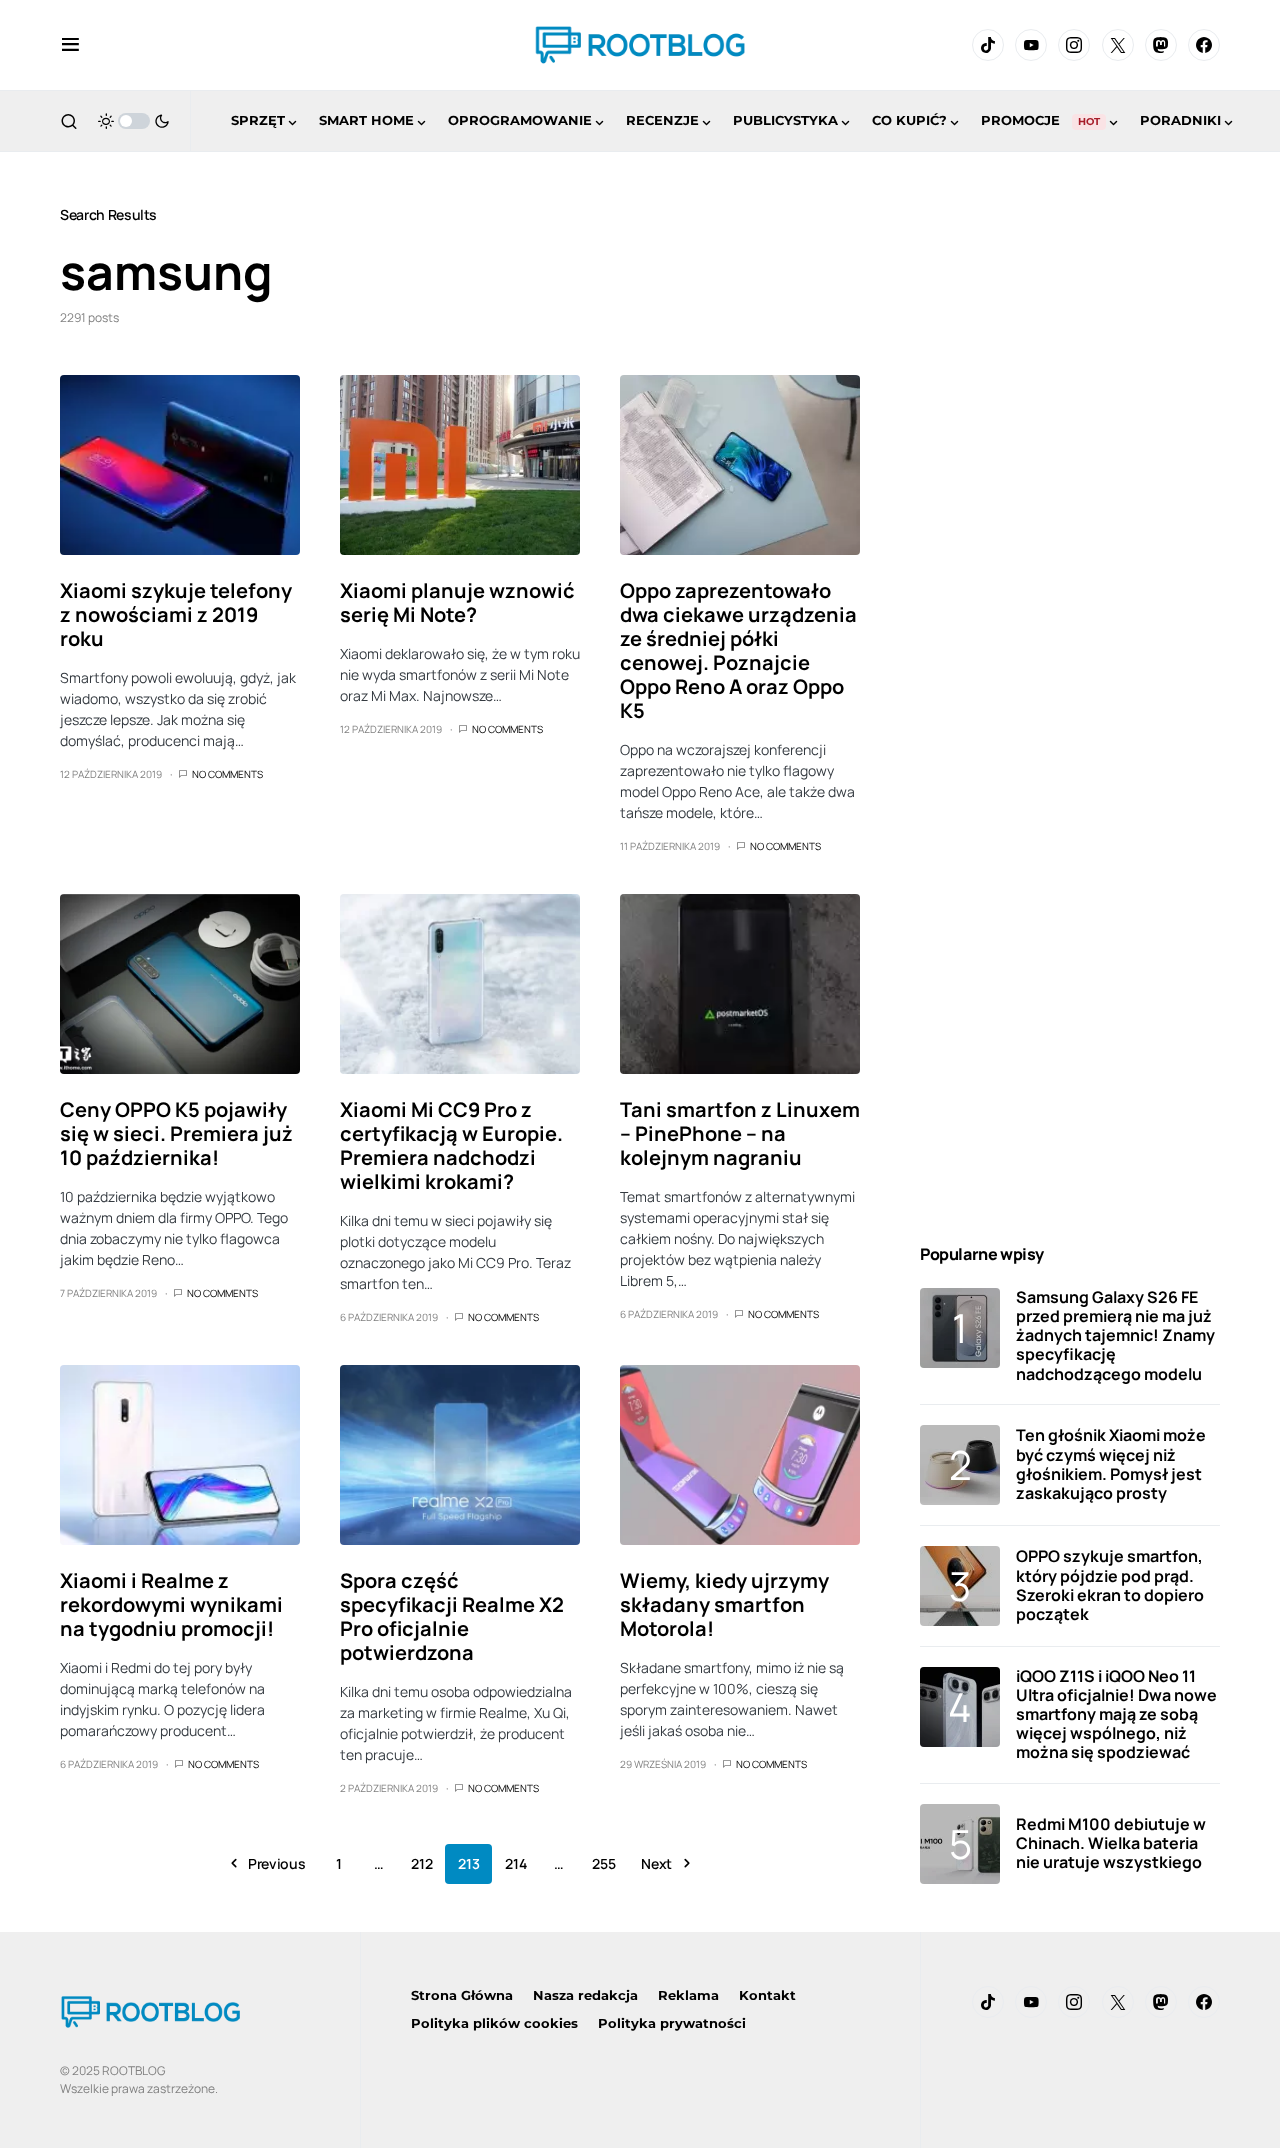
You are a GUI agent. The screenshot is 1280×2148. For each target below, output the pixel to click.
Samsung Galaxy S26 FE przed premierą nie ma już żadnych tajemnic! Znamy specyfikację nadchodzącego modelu (1115, 1335)
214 (515, 1863)
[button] (70, 45)
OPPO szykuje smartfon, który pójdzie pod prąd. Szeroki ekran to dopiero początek (1110, 1585)
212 (421, 1863)
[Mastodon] (1161, 45)
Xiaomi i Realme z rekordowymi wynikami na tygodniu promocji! (171, 1604)
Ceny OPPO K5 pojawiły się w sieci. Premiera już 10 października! (176, 1133)
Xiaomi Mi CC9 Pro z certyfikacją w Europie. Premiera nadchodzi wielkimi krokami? (451, 1145)
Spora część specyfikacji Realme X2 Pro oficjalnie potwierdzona (452, 1616)
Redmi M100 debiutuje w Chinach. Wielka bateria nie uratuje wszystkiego (1111, 1843)
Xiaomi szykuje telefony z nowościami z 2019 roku (176, 614)
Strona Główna (462, 1995)
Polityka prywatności (672, 2023)
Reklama (688, 1995)
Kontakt (767, 1995)
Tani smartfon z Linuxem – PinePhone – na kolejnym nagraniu (740, 1133)
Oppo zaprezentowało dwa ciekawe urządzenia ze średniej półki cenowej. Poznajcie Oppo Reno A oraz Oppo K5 (738, 650)
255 (603, 1863)
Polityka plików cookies (494, 2023)
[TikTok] (988, 45)
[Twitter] (1118, 45)
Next (656, 1863)
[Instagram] (1074, 45)
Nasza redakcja (585, 1995)
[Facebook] (1204, 45)
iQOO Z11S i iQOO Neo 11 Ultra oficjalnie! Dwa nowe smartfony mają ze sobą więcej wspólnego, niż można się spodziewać (1116, 1714)
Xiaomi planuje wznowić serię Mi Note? (457, 602)
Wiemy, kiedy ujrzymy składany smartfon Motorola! (724, 1604)
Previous (276, 1863)
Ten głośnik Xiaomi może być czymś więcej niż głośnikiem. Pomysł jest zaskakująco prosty (1111, 1464)
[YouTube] (1031, 45)
